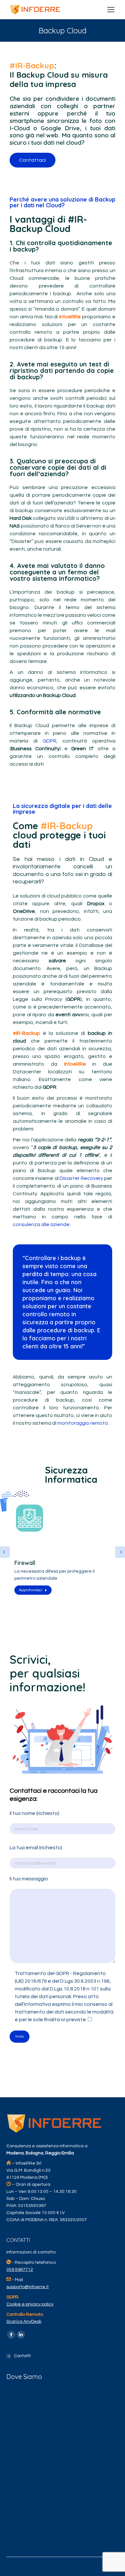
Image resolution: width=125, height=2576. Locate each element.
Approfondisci (31, 1590)
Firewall (25, 1563)
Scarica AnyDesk (24, 2322)
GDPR (50, 741)
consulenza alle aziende (41, 1224)
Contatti (22, 2356)
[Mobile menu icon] (111, 10)
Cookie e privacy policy (30, 2304)
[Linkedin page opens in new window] (21, 2335)
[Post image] (63, 1550)
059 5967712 (20, 2270)
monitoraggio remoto (83, 1423)
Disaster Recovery (81, 1178)
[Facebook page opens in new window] (11, 2335)
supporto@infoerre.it (28, 2287)
